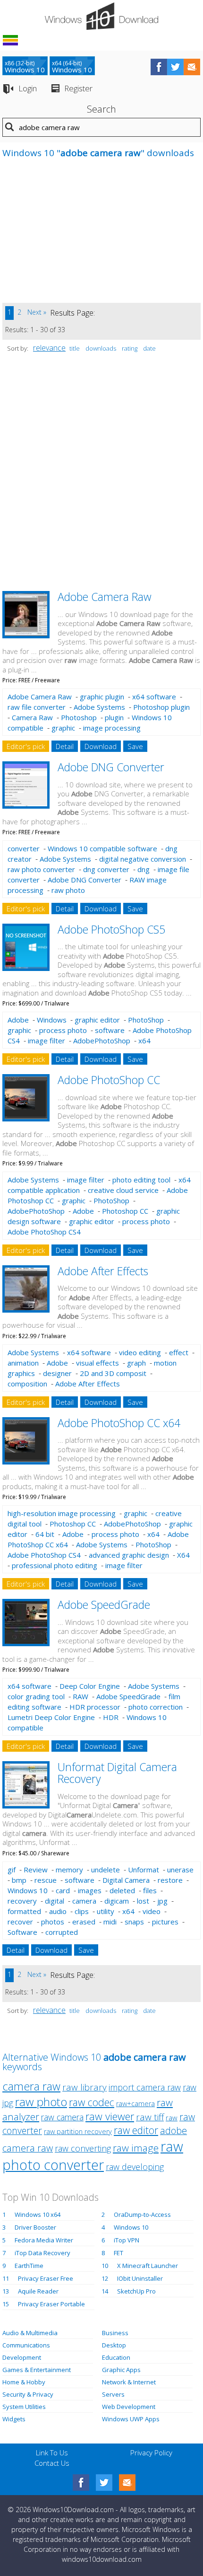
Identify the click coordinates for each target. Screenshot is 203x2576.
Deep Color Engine (90, 1686)
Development (22, 2357)
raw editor (136, 2130)
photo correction (156, 1707)
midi (110, 1922)
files (150, 1890)
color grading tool (36, 1696)
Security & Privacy (28, 2394)
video (152, 1911)
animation (23, 1363)
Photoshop (79, 717)
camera (84, 1901)
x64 (144, 1041)
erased (84, 1922)
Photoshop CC (125, 1211)
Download (101, 746)
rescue (46, 1880)
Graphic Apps (121, 2370)
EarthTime (29, 2266)
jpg (162, 1901)
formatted (24, 1911)
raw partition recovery (78, 2131)
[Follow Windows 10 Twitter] (175, 67)
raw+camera (135, 2104)
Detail (65, 746)
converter (24, 848)
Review (36, 1870)
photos (53, 1922)
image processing (112, 728)
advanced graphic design (129, 1555)
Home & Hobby (24, 2382)
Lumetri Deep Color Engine (51, 1717)
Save (135, 746)
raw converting (83, 2148)
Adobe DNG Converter (111, 767)
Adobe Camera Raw (105, 597)
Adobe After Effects (103, 1271)
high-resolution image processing (62, 1513)
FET (118, 2253)
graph (136, 1363)
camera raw (31, 2086)
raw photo (68, 890)
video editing (140, 1352)
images (90, 1890)
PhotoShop (146, 1020)
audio (58, 1911)
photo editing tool (141, 1180)
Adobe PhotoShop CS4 (44, 1232)
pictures (165, 1922)
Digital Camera (126, 1880)
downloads (101, 348)
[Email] (127, 2483)
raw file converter (37, 707)
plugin (114, 717)
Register (78, 88)
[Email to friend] (192, 67)
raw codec (92, 2102)
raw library (85, 2087)
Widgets (14, 2419)
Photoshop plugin (161, 707)
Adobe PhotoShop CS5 (111, 929)
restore (170, 1880)
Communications (26, 2345)
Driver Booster (35, 2227)
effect (179, 1352)
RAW (80, 1696)
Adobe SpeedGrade (104, 1605)
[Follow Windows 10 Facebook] (159, 67)
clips (82, 1911)
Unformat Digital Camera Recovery (117, 1773)
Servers (113, 2394)
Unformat (144, 1870)
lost (143, 1901)
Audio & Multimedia (30, 2333)
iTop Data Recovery (42, 2253)
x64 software (154, 697)
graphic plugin (102, 697)
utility (106, 1911)
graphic (63, 728)
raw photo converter (41, 869)
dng (144, 869)
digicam (117, 1901)
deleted (122, 1890)
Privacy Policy (151, 2452)
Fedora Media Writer (44, 2240)
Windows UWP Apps (131, 2419)
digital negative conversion (143, 859)
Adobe (18, 1020)
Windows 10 (28, 1890)
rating (130, 348)
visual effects (97, 1363)
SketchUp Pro (136, 2291)
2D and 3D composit (113, 1373)
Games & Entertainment (37, 2370)
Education (116, 2357)
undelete (106, 1870)
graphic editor (97, 1020)
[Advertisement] (73, 237)
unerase (180, 1870)
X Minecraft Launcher (148, 2266)
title (75, 348)
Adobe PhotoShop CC (109, 1080)
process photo (63, 1030)
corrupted (62, 1932)
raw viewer (110, 2116)
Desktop (114, 2345)
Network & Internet (129, 2382)
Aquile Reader (38, 2291)
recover (20, 1922)
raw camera (62, 2117)
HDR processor (95, 1707)
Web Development (129, 2407)
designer (57, 1373)
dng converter (106, 869)
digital (55, 1901)
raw (172, 2117)
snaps (134, 1922)
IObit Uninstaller (140, 2278)
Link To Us (52, 2452)
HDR (111, 1717)
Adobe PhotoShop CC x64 (119, 1423)
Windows (52, 1020)
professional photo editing (55, 1565)
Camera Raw (32, 717)
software (110, 1030)
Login (28, 88)
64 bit (45, 1534)
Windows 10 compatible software (102, 848)
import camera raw (145, 2087)
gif (12, 1870)
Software (22, 1932)
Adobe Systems (99, 707)
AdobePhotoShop (102, 1041)
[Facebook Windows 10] (81, 2483)
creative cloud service (123, 1190)
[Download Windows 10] (101, 16)
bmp (19, 1880)
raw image (136, 2148)
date (149, 348)
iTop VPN (127, 2240)
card (63, 1890)
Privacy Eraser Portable (51, 2304)
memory (69, 1870)
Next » (37, 312)
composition (27, 1384)
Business (115, 2333)
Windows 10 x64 (38, 2214)
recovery (22, 1901)
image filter (47, 1041)
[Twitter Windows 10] (104, 2483)
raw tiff (150, 2117)
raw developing (135, 2167)
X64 (183, 1555)
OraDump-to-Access (142, 2214)
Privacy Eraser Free (46, 2278)
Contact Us (52, 2463)
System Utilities (24, 2407)
